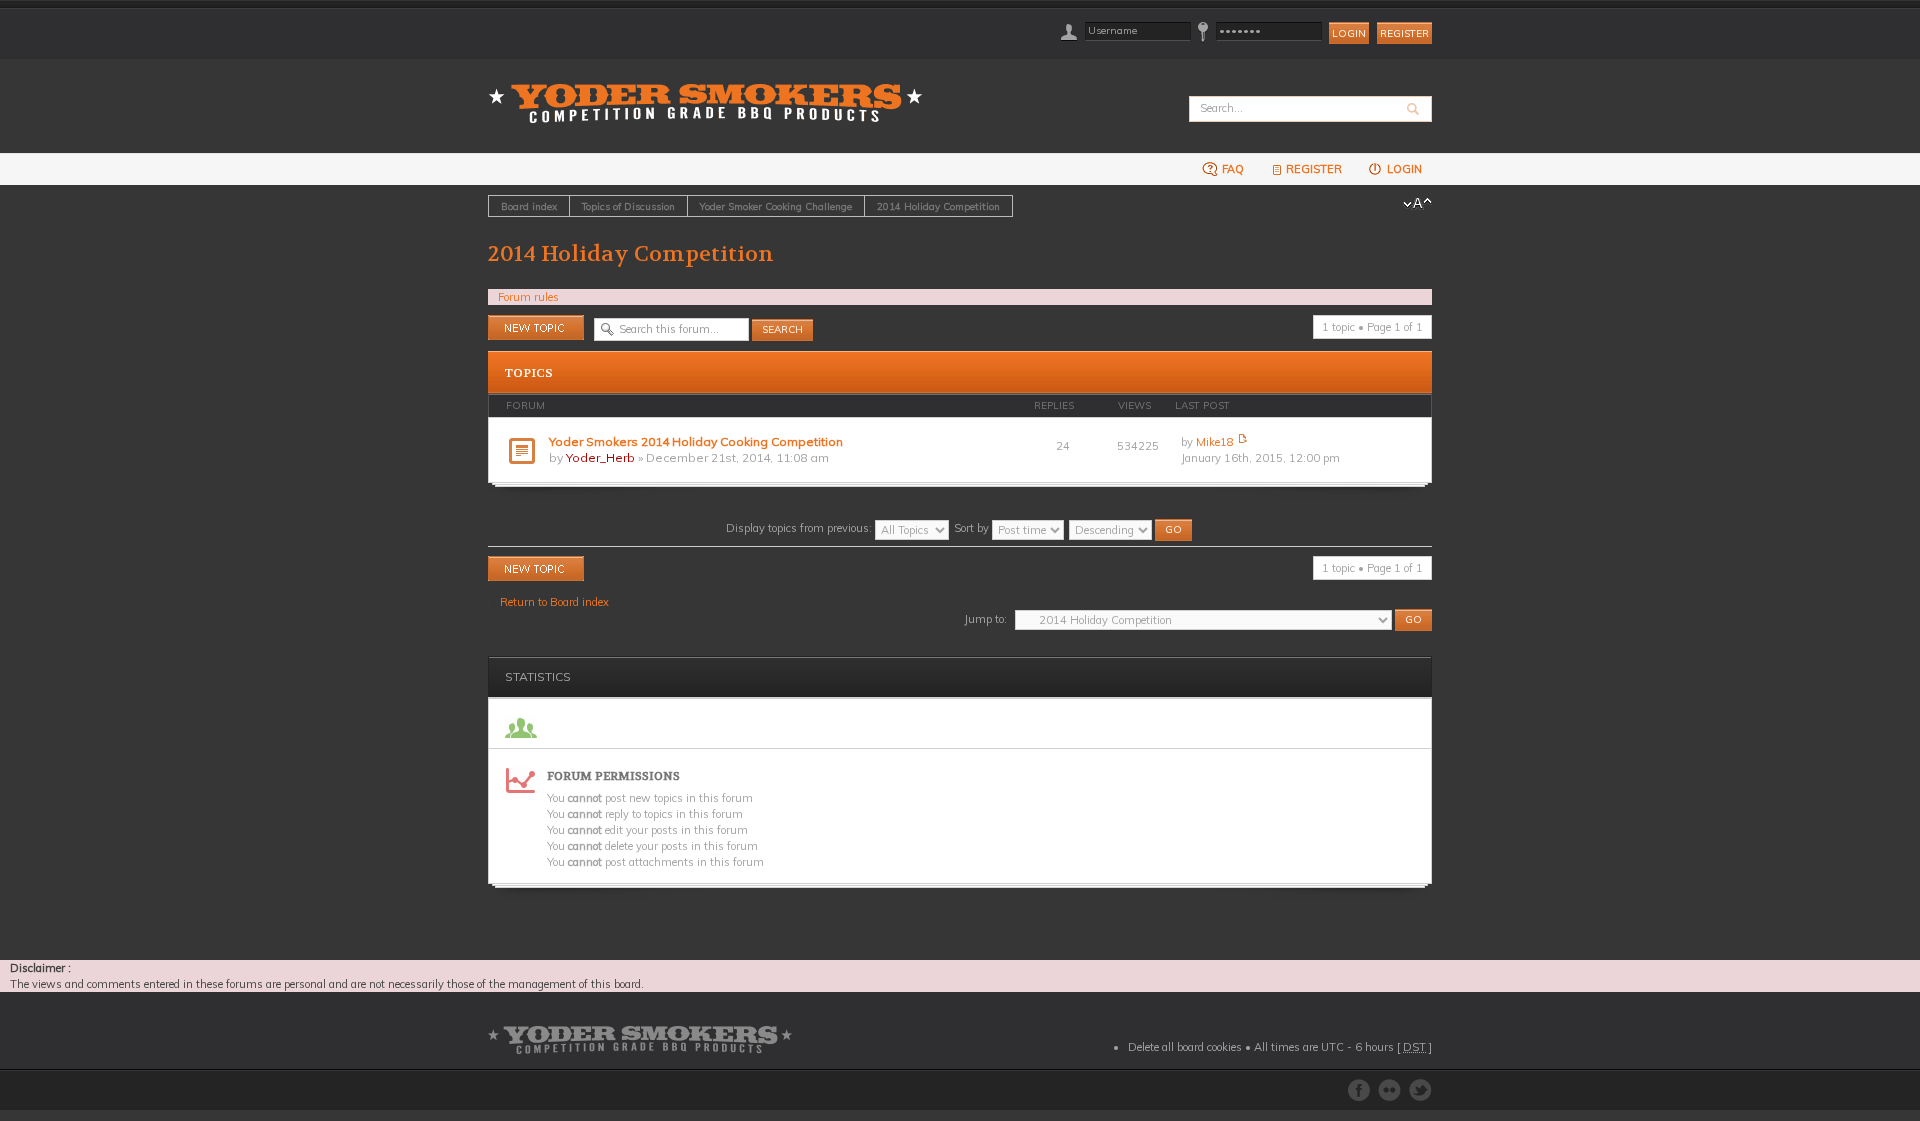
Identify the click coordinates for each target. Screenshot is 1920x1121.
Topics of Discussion (628, 206)
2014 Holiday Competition (938, 206)
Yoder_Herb (600, 457)
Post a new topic (529, 323)
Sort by (973, 528)
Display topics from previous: (800, 528)
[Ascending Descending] (1131, 528)
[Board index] (712, 91)
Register (1404, 33)
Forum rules (528, 297)
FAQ (1231, 169)
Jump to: (985, 619)
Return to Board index (554, 602)
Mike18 (1215, 442)
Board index (529, 206)
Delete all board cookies (1185, 1047)
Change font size (1417, 204)
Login (1403, 169)
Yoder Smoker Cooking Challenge (776, 206)
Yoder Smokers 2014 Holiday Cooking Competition (696, 441)
